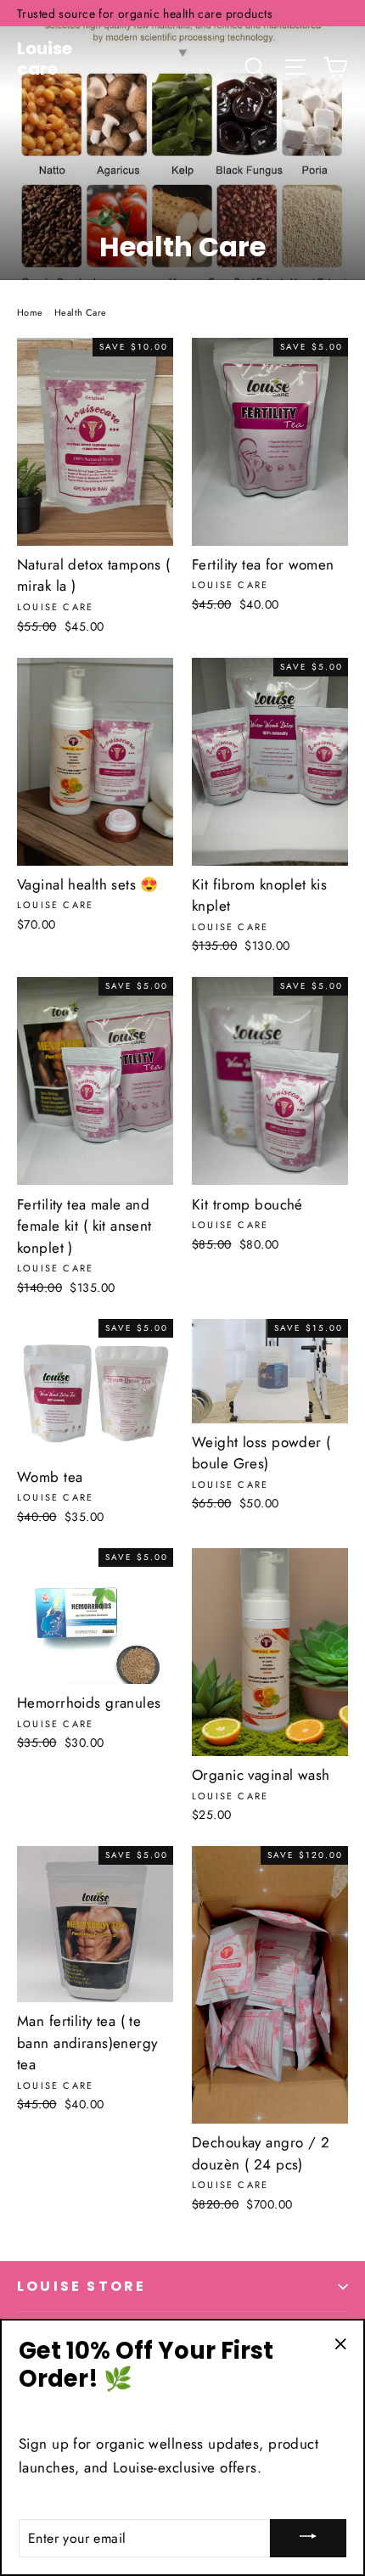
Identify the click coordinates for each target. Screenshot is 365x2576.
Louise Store (81, 2286)
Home (30, 312)
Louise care (45, 59)
